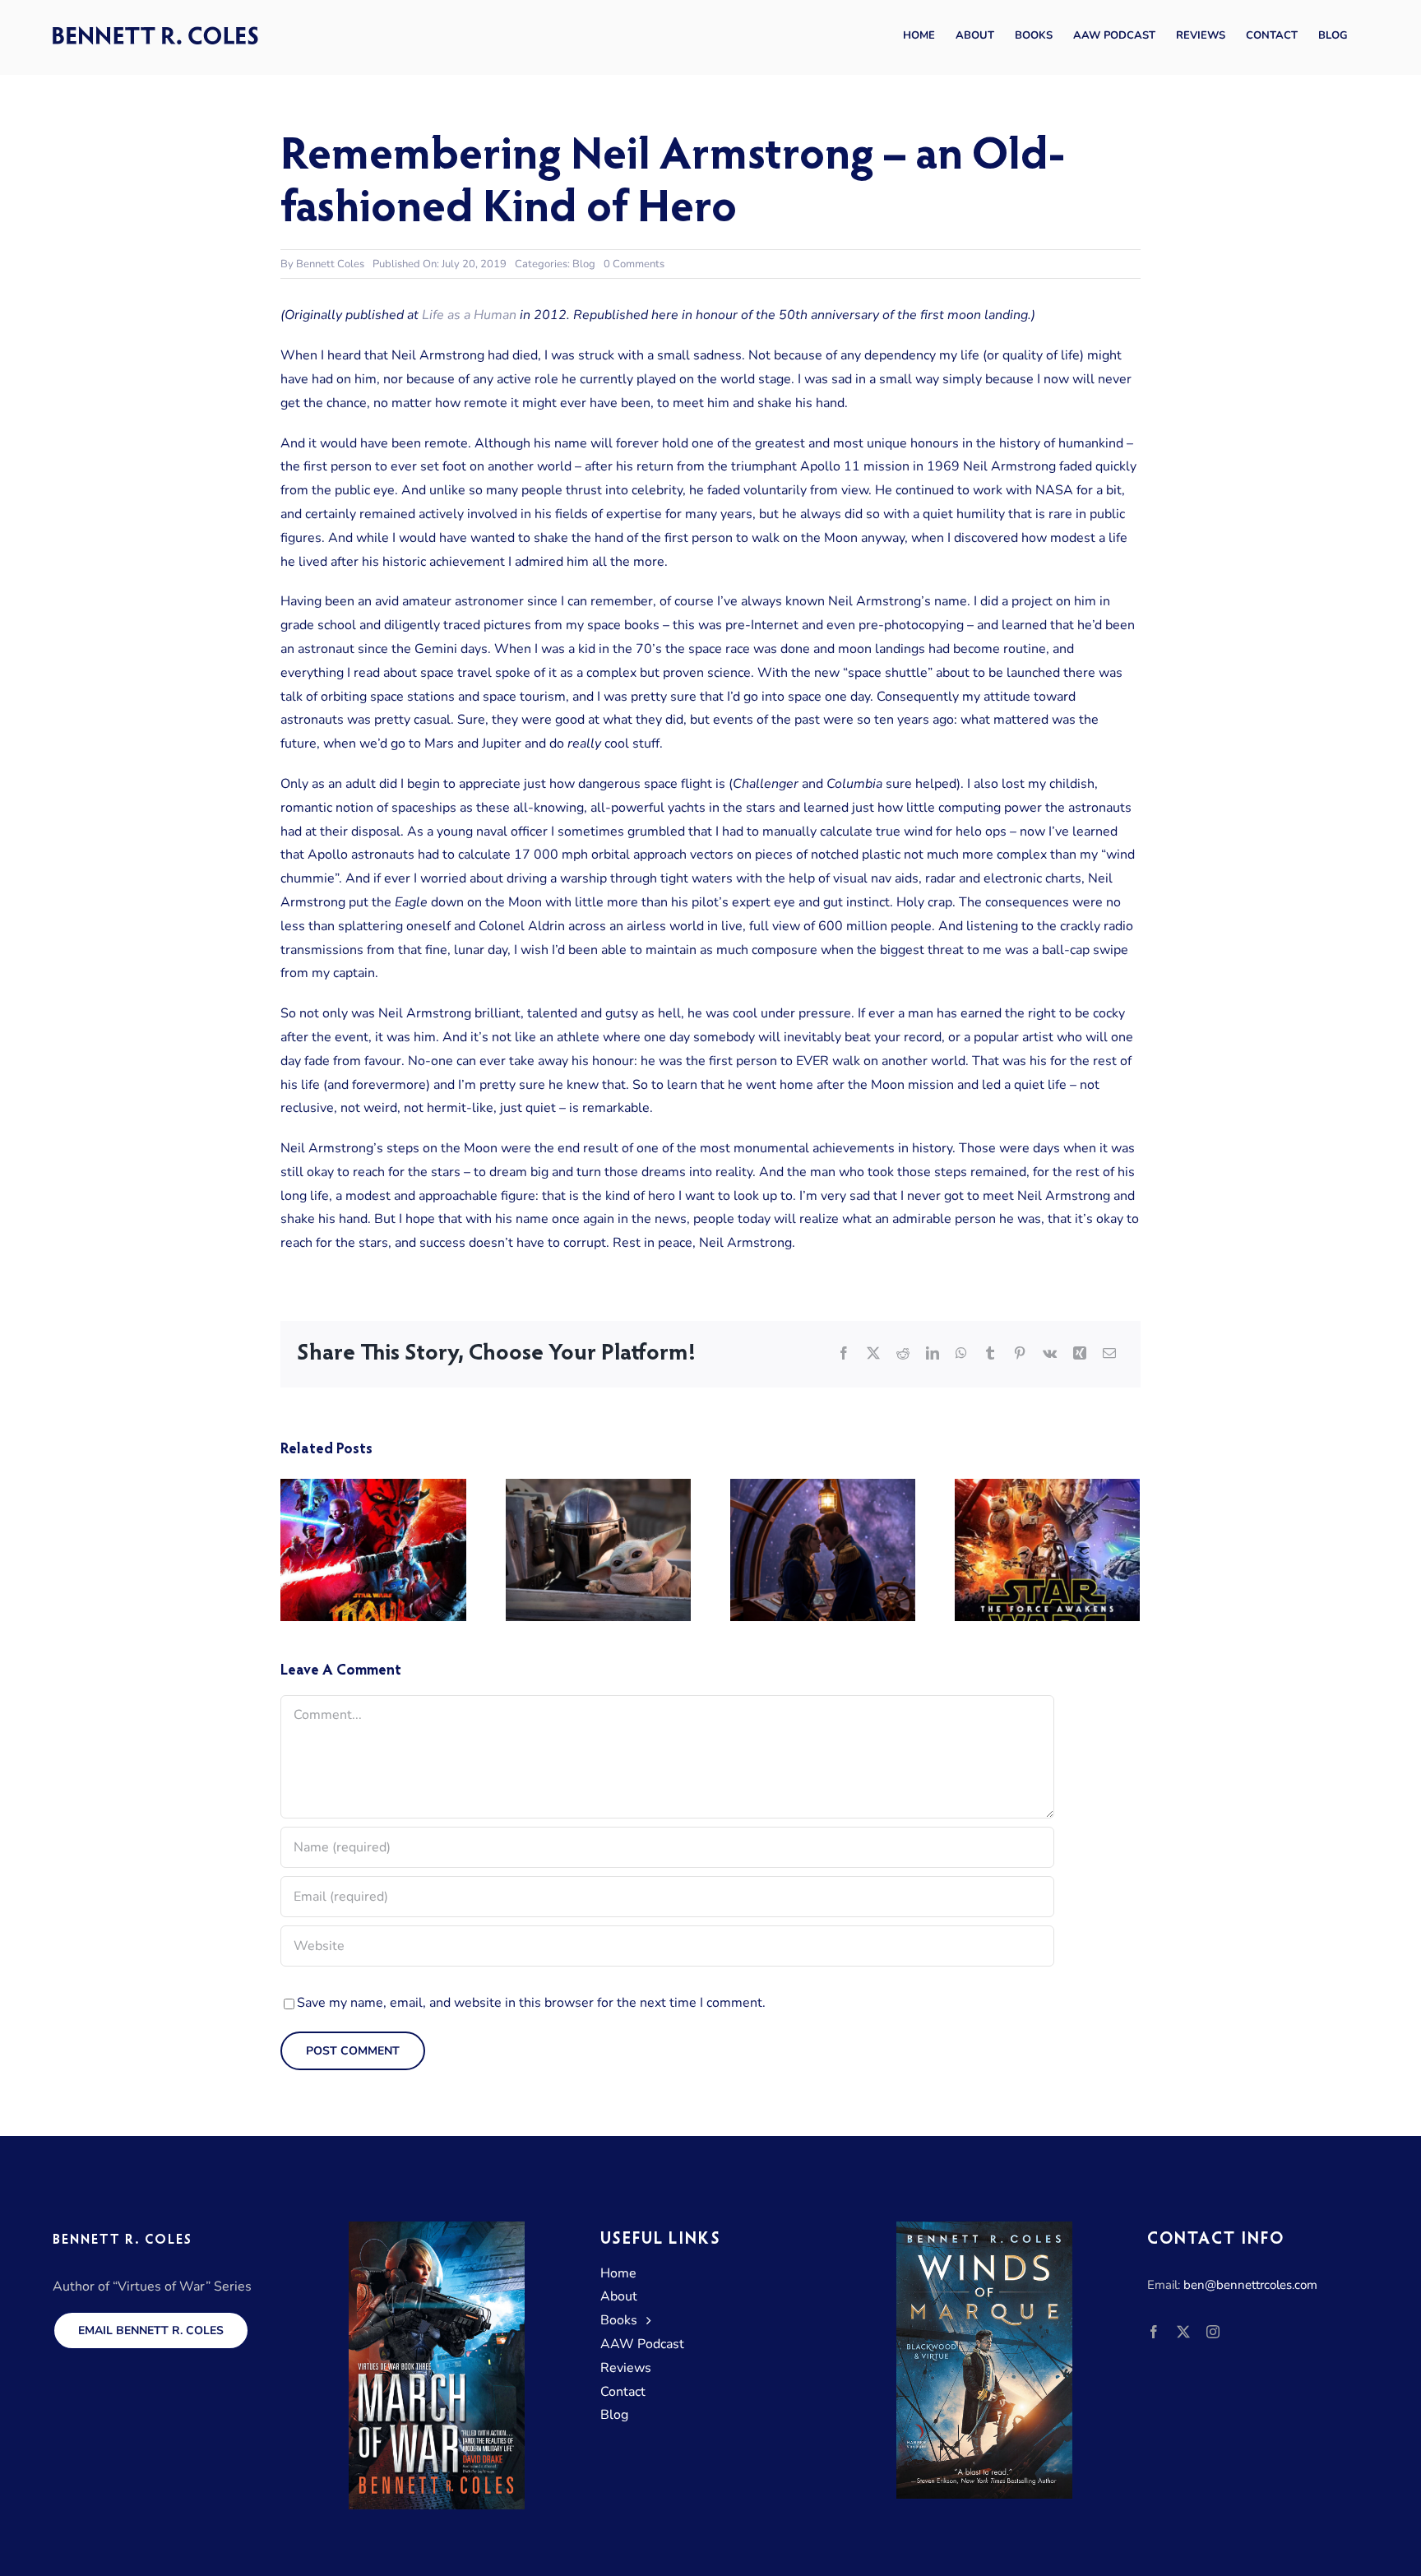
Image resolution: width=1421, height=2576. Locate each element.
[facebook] (1154, 2332)
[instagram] (1213, 2332)
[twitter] (1183, 2332)
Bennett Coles (330, 264)
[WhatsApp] (961, 1354)
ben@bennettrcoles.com (1250, 2285)
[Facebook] (844, 1354)
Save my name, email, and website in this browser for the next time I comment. (531, 2003)
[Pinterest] (1020, 1354)
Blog (584, 264)
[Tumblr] (990, 1354)
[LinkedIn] (933, 1354)
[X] (873, 1354)
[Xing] (1080, 1354)
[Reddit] (903, 1354)
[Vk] (1050, 1354)
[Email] (1109, 1354)
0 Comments (634, 264)
